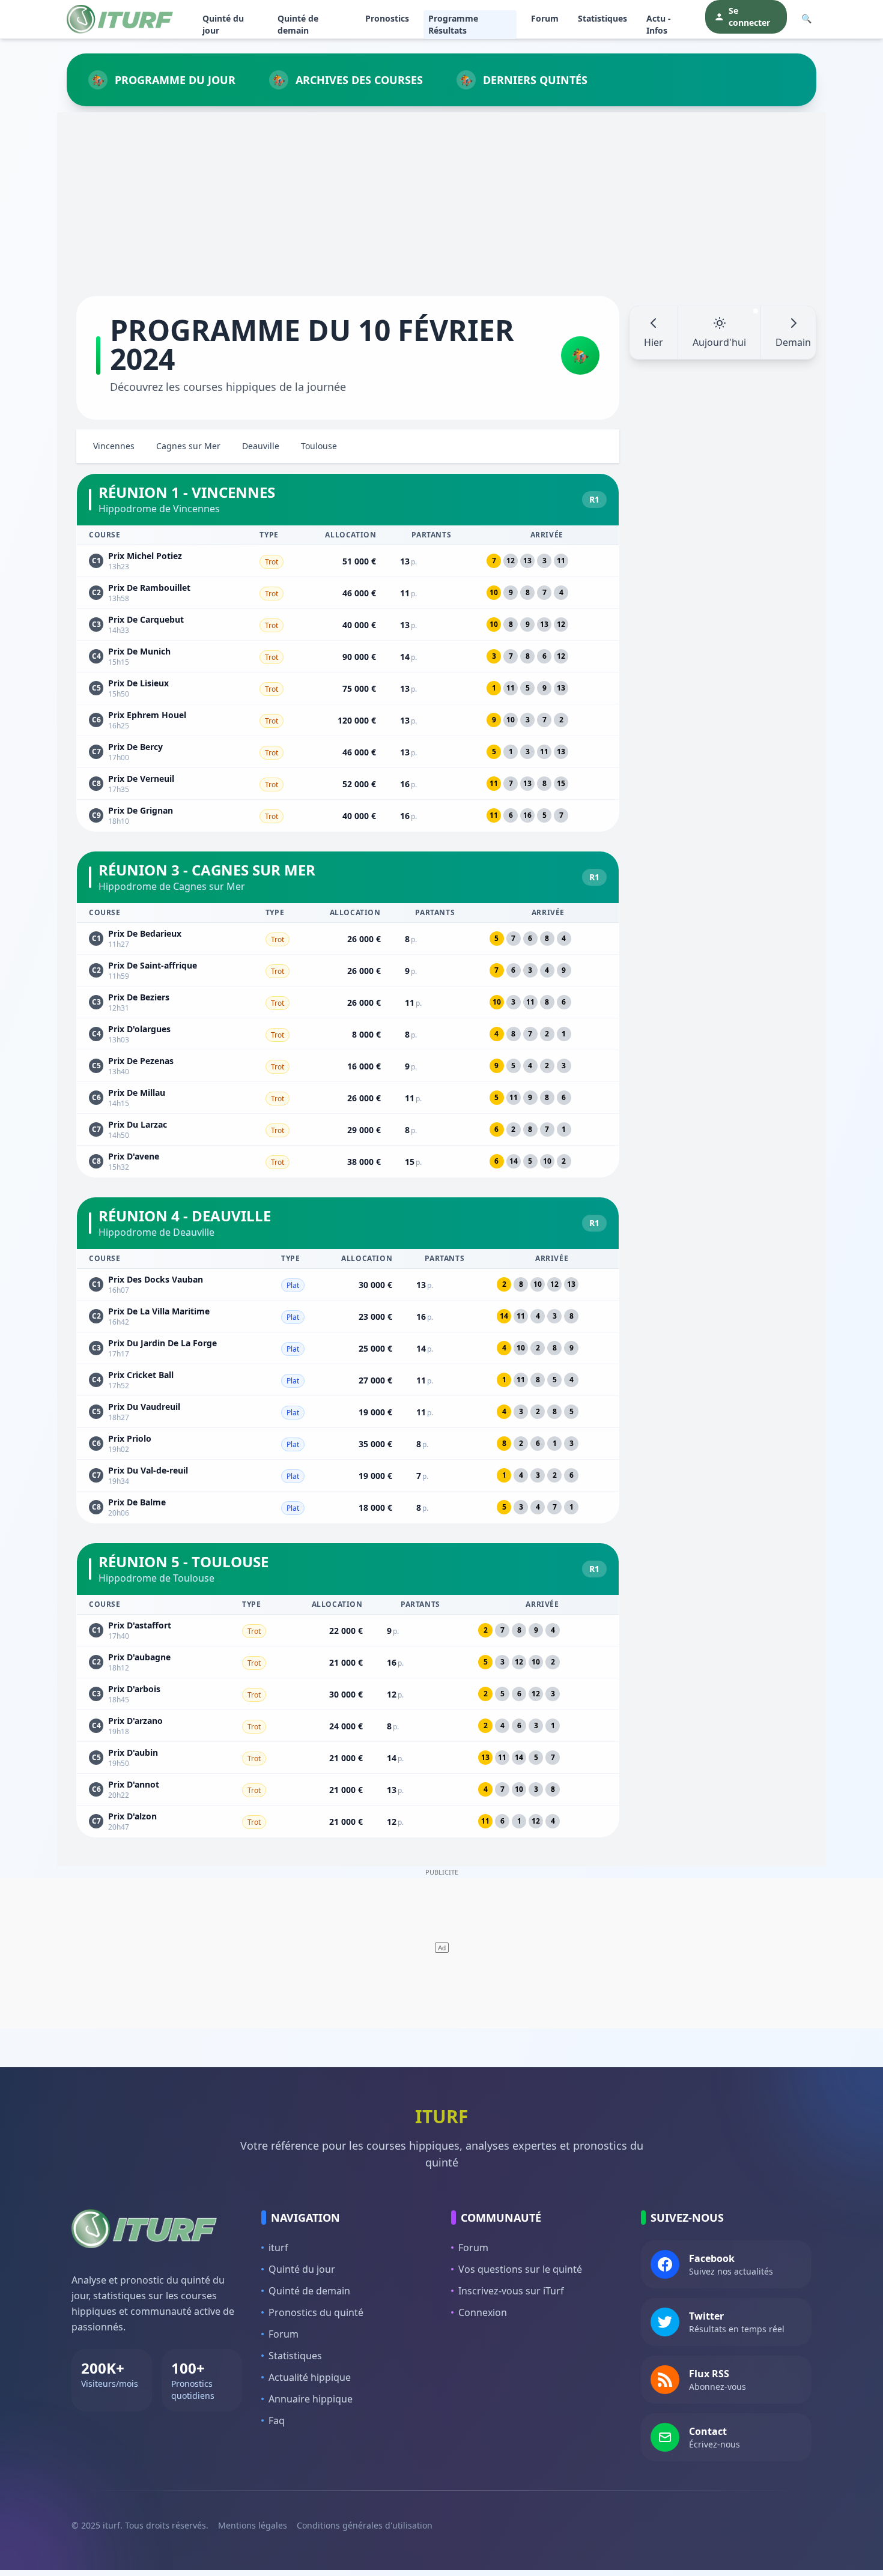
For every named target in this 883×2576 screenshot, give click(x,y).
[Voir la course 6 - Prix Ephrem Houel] (348, 720)
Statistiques (602, 18)
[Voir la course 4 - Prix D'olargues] (348, 1034)
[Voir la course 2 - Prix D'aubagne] (348, 1662)
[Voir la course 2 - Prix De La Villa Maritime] (348, 1316)
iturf (278, 2248)
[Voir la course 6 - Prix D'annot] (348, 1789)
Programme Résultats (453, 24)
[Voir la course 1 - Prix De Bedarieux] (348, 939)
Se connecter (749, 17)
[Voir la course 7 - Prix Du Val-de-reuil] (348, 1475)
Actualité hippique (310, 2377)
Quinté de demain (298, 24)
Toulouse (319, 446)
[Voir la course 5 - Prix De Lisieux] (348, 688)
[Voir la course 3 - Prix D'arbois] (348, 1694)
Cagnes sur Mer (188, 446)
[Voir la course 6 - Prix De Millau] (348, 1098)
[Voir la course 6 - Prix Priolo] (348, 1444)
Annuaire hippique (311, 2399)
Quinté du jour (223, 24)
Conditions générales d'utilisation (365, 2525)
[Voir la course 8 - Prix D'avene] (348, 1162)
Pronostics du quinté (316, 2312)
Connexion (483, 2312)
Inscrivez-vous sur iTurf (511, 2291)
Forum (545, 18)
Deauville (261, 446)
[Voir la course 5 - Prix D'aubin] (348, 1758)
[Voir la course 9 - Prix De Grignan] (348, 816)
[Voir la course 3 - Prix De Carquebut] (348, 624)
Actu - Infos (659, 24)
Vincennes (114, 446)
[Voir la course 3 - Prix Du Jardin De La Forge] (348, 1348)
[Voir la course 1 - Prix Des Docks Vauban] (348, 1284)
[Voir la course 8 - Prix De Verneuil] (348, 784)
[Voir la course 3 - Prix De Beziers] (348, 1002)
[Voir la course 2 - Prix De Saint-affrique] (348, 970)
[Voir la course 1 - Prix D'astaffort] (348, 1630)
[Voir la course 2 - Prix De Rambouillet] (348, 593)
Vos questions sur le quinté (520, 2269)
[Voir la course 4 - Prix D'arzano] (348, 1726)
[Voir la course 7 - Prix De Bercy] (348, 752)
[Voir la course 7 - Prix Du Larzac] (348, 1129)
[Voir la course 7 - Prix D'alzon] (348, 1822)
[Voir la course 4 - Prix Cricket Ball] (348, 1380)
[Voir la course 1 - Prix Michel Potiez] (348, 561)
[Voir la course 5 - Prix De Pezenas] (348, 1066)
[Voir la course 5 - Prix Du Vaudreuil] (348, 1412)
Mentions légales (253, 2525)
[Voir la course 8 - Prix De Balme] (348, 1507)
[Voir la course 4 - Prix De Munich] (348, 656)
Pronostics (387, 18)
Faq (277, 2420)
